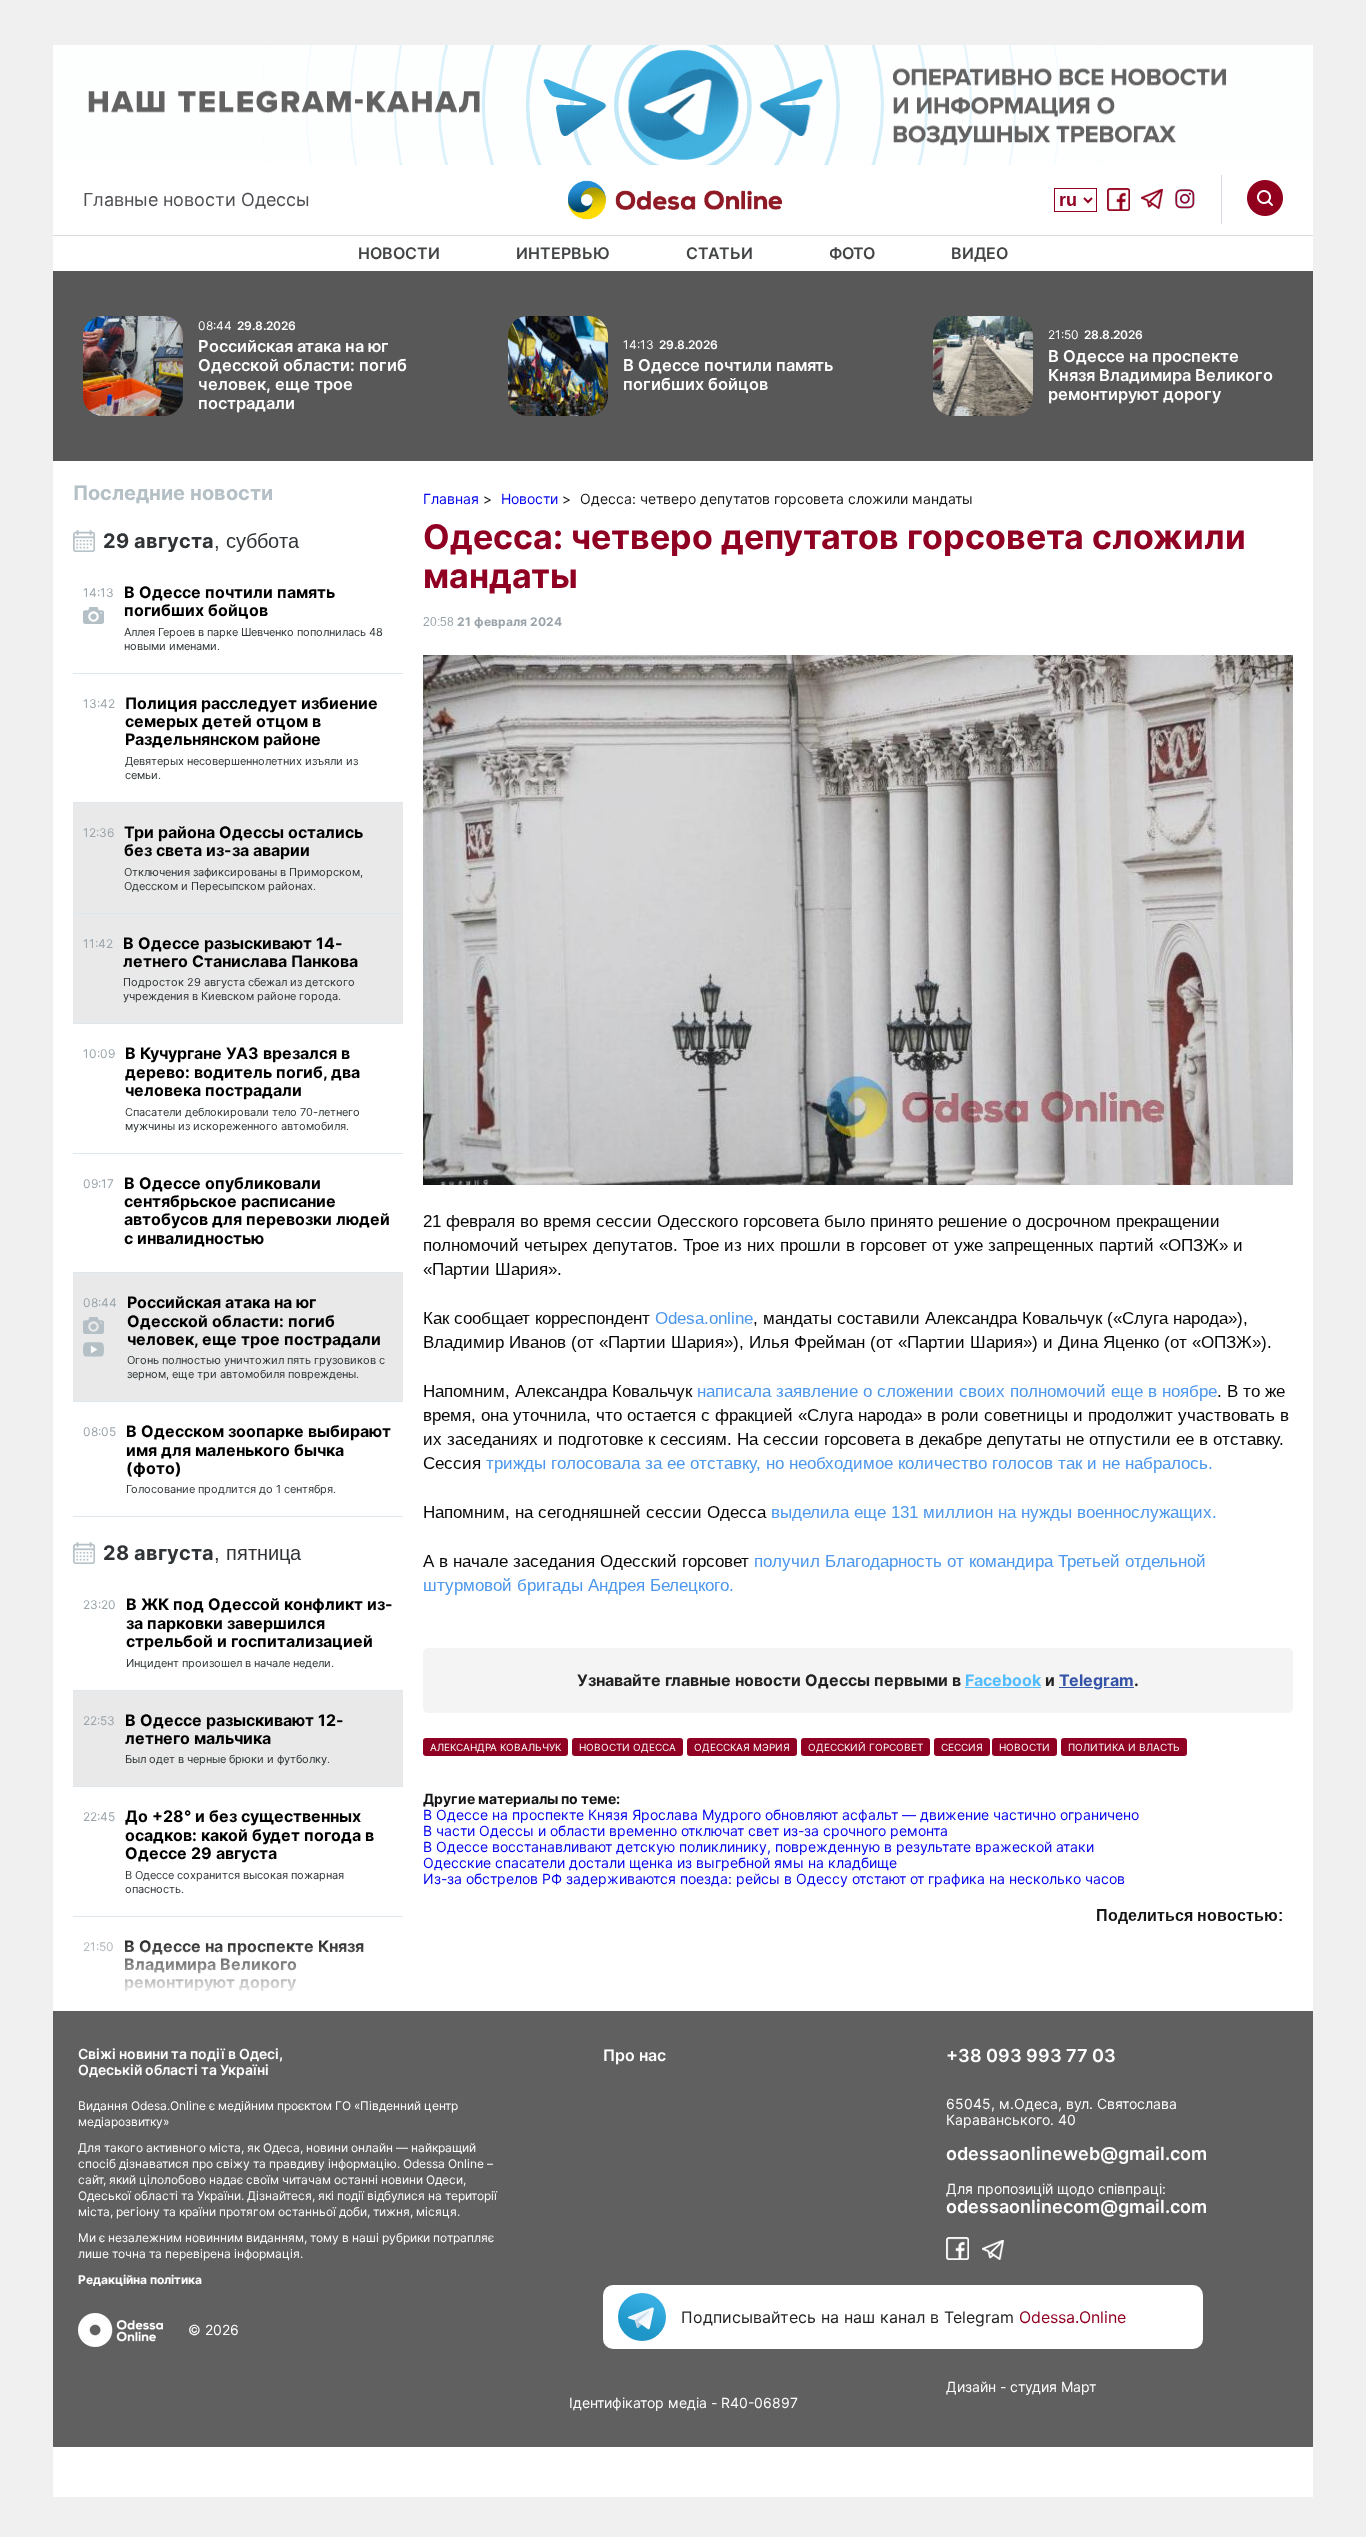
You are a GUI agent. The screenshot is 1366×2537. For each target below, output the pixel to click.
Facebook (1003, 1680)
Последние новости (173, 493)
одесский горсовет (865, 1747)
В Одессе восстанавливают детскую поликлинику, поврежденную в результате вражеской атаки (758, 1846)
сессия (962, 1747)
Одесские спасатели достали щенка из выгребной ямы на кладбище (660, 1862)
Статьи (719, 253)
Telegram (1096, 1680)
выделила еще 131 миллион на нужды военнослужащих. (994, 1512)
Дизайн (971, 2386)
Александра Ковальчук (495, 1747)
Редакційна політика (140, 2279)
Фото (852, 253)
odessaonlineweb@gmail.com (1076, 2154)
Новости (399, 253)
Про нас (634, 2055)
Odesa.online (704, 1318)
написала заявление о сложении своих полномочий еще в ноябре (957, 1391)
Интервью (563, 253)
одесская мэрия (742, 1747)
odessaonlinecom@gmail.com (1076, 2207)
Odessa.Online (1072, 2317)
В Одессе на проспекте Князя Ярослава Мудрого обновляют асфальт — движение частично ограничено (781, 1814)
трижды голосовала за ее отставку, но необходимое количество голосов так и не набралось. (849, 1463)
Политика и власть (1124, 1747)
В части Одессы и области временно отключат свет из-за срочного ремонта (685, 1830)
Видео (979, 253)
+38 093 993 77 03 (1031, 2056)
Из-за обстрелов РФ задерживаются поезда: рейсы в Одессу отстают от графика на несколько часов (774, 1878)
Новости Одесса (627, 1747)
